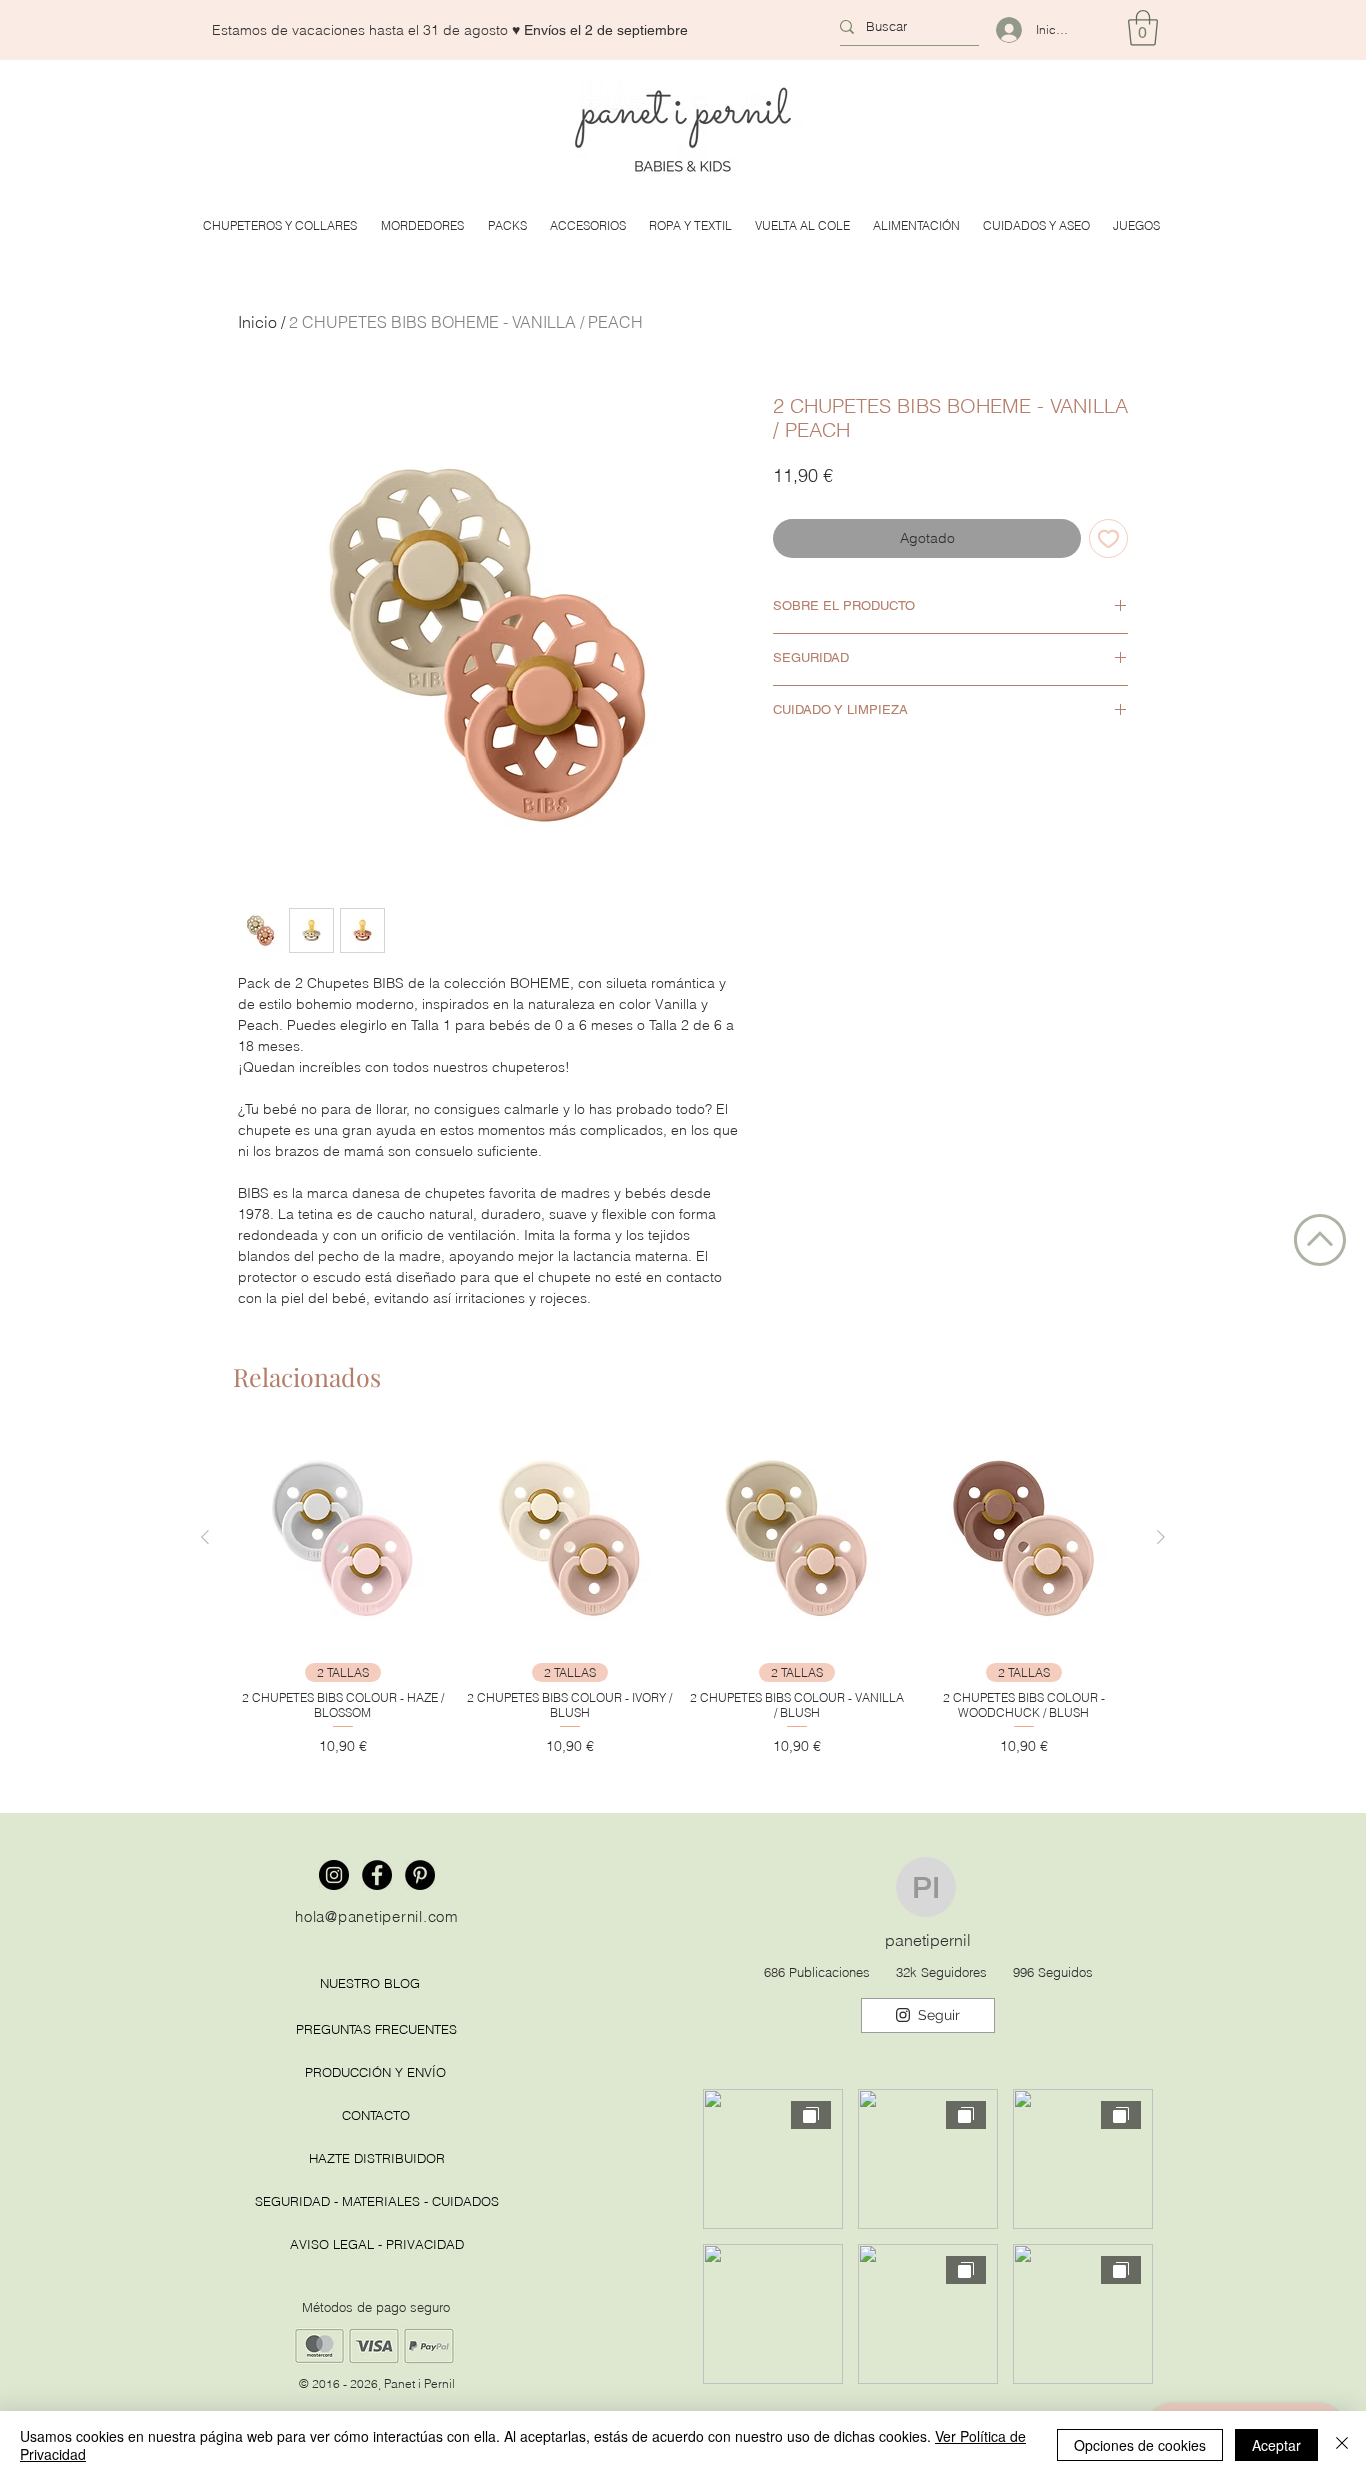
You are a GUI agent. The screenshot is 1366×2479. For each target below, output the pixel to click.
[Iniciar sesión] (1000, 30)
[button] (1143, 28)
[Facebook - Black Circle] (377, 1875)
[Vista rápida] (342, 1537)
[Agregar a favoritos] (1108, 538)
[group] (683, 1592)
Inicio (257, 322)
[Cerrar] (1342, 2445)
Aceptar (1276, 2445)
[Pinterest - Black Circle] (420, 1875)
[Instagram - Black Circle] (334, 1875)
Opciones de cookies (1140, 2445)
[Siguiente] (1161, 1537)
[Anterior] (205, 1537)
